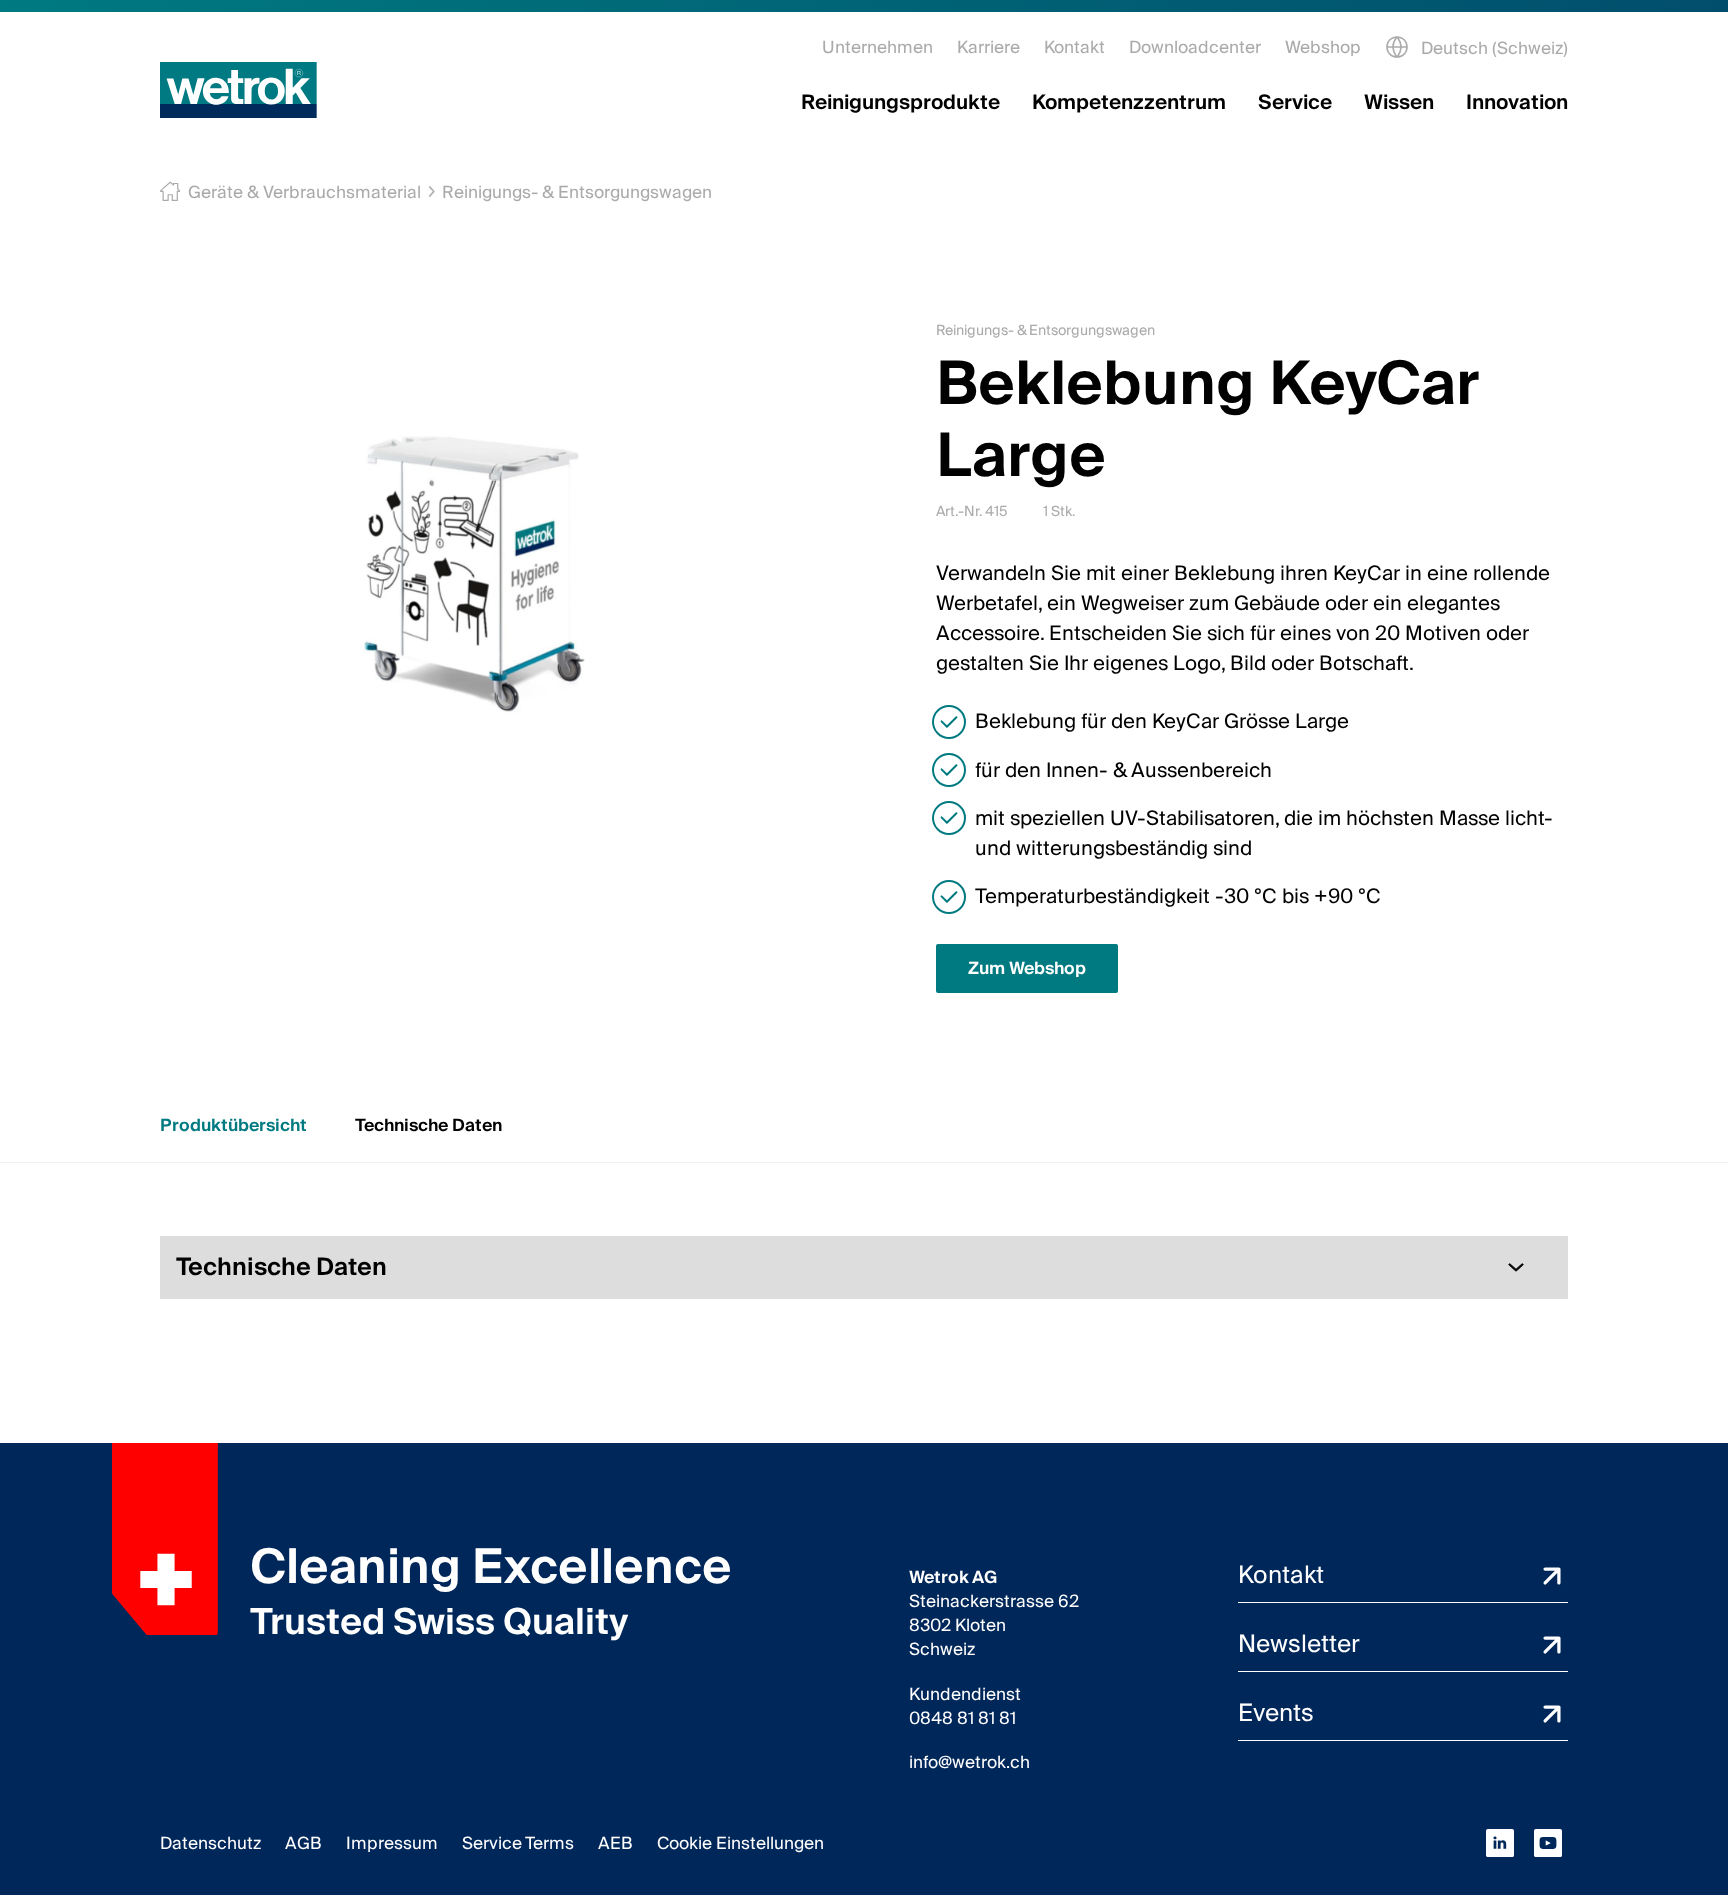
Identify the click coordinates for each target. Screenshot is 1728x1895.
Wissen (1399, 103)
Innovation (1517, 103)
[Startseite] (238, 90)
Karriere (988, 47)
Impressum (392, 1843)
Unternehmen (877, 47)
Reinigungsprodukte (900, 103)
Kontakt (1074, 47)
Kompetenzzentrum (1129, 103)
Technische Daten (428, 1125)
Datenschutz (210, 1843)
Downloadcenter (1195, 47)
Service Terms (518, 1843)
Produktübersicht (233, 1125)
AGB (303, 1843)
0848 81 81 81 (962, 1719)
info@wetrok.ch (969, 1763)
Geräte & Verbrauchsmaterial (304, 192)
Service (1295, 103)
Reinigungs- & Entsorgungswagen (577, 192)
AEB (615, 1843)
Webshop (1323, 47)
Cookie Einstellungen (740, 1843)
